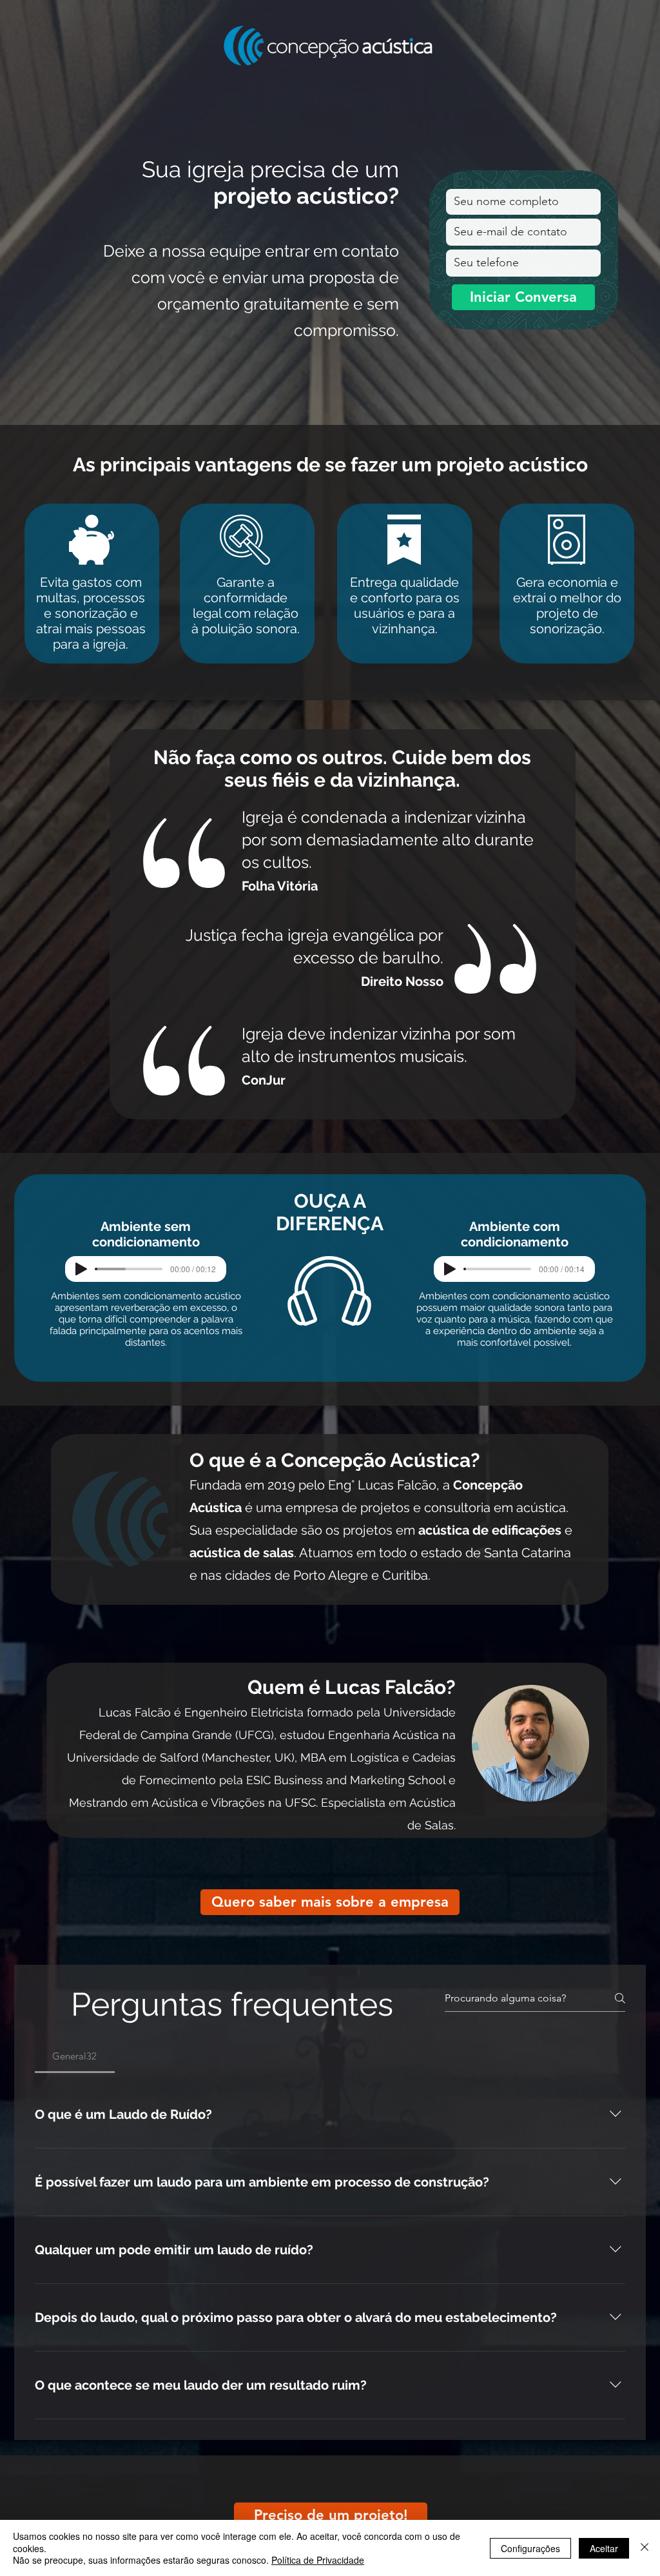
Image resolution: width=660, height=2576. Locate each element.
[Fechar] (645, 2548)
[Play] (81, 1269)
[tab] (75, 2056)
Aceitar (604, 2548)
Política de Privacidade (318, 2560)
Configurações (530, 2548)
